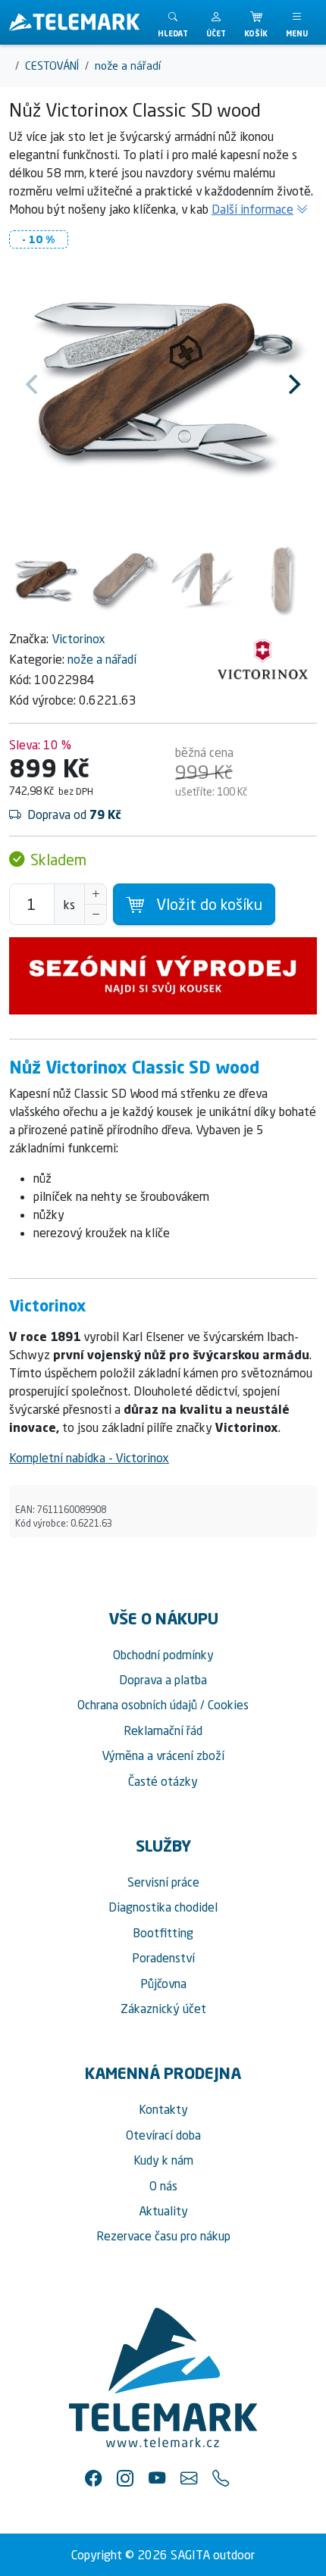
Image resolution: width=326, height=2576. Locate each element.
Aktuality (163, 2211)
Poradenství (163, 1958)
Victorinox (78, 639)
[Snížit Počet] (96, 914)
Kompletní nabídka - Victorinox (89, 1458)
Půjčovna (163, 1984)
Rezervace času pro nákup (163, 2236)
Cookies (228, 1705)
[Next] (293, 384)
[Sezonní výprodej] (163, 976)
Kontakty (163, 2109)
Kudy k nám (163, 2160)
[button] (216, 22)
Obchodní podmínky (163, 1655)
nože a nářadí (102, 659)
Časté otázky (163, 1781)
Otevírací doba (163, 2135)
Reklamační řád (163, 1730)
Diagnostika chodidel (163, 1907)
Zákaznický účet (163, 2009)
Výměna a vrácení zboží (163, 1755)
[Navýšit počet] (96, 894)
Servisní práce (163, 1882)
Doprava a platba (163, 1680)
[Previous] (33, 384)
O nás (163, 2186)
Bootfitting (163, 1933)
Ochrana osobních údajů (137, 1705)
